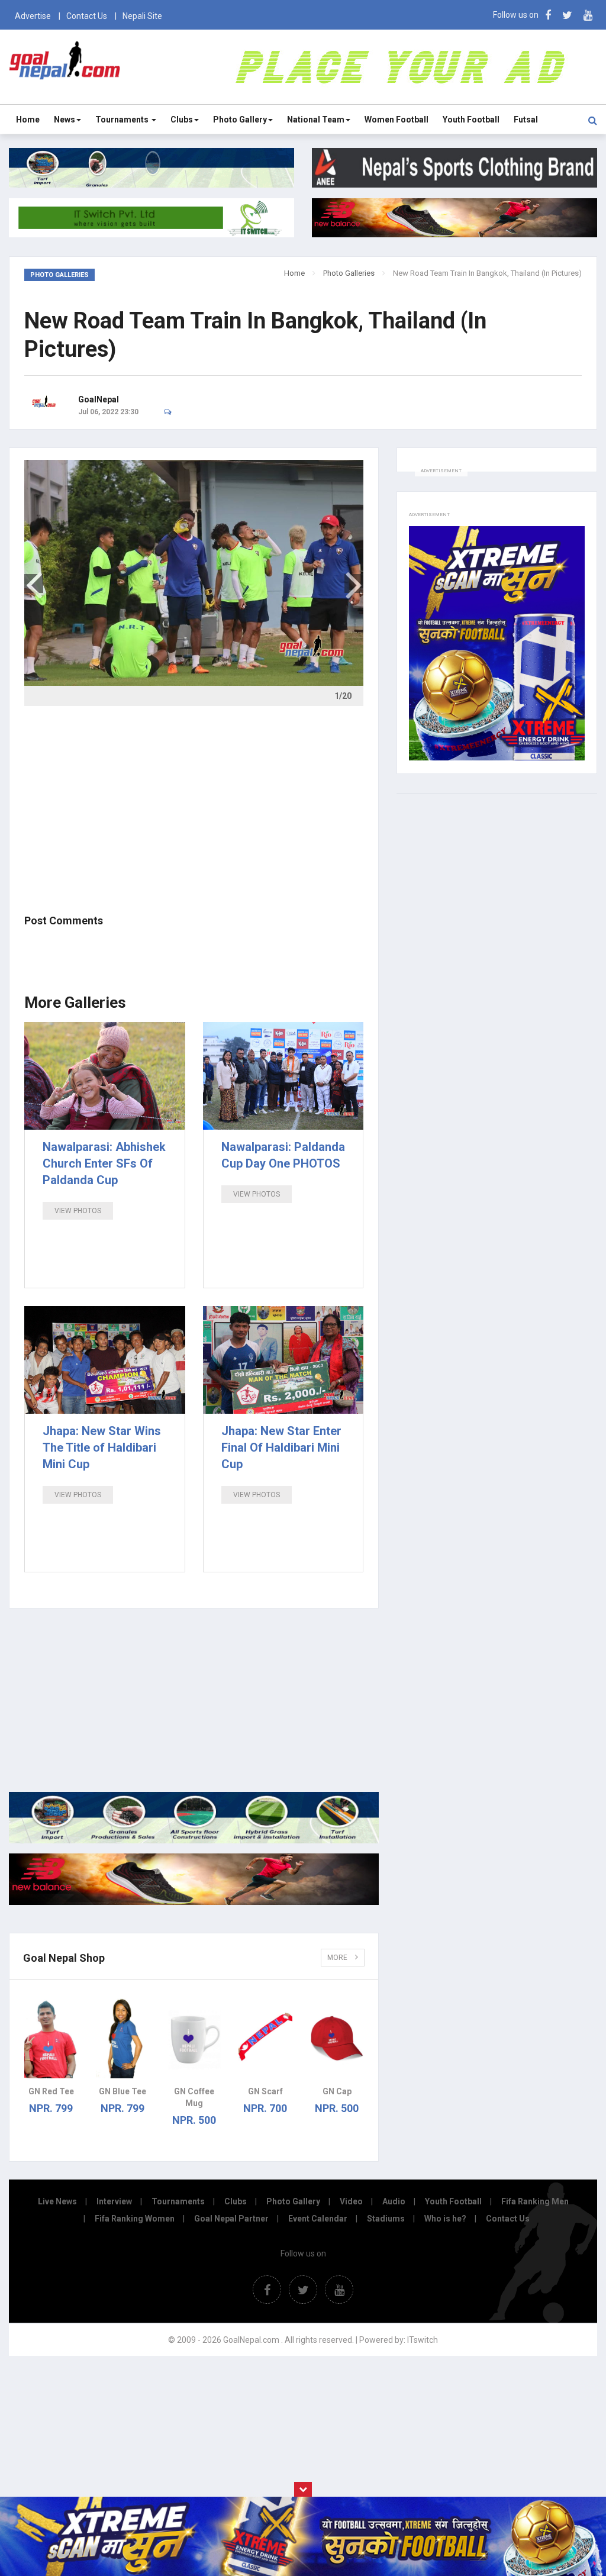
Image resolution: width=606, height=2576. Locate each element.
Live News (57, 2201)
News (65, 120)
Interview (114, 2201)
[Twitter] (567, 15)
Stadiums (386, 2219)
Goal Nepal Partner (231, 2219)
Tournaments (123, 120)
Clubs (182, 120)
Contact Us (87, 16)
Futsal (526, 120)
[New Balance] (194, 1902)
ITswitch (423, 2340)
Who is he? (445, 2219)
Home (28, 120)
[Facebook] (548, 15)
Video (351, 2201)
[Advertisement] (194, 808)
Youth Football (471, 120)
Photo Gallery (240, 120)
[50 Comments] (171, 412)
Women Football (397, 120)
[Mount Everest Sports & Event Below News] (194, 1840)
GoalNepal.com (65, 66)
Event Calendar (318, 2219)
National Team (316, 120)
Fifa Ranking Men (535, 2201)
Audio (394, 2201)
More (338, 1958)
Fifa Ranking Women (135, 2219)
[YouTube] (588, 15)
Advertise (33, 16)
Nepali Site (142, 16)
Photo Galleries (349, 273)
